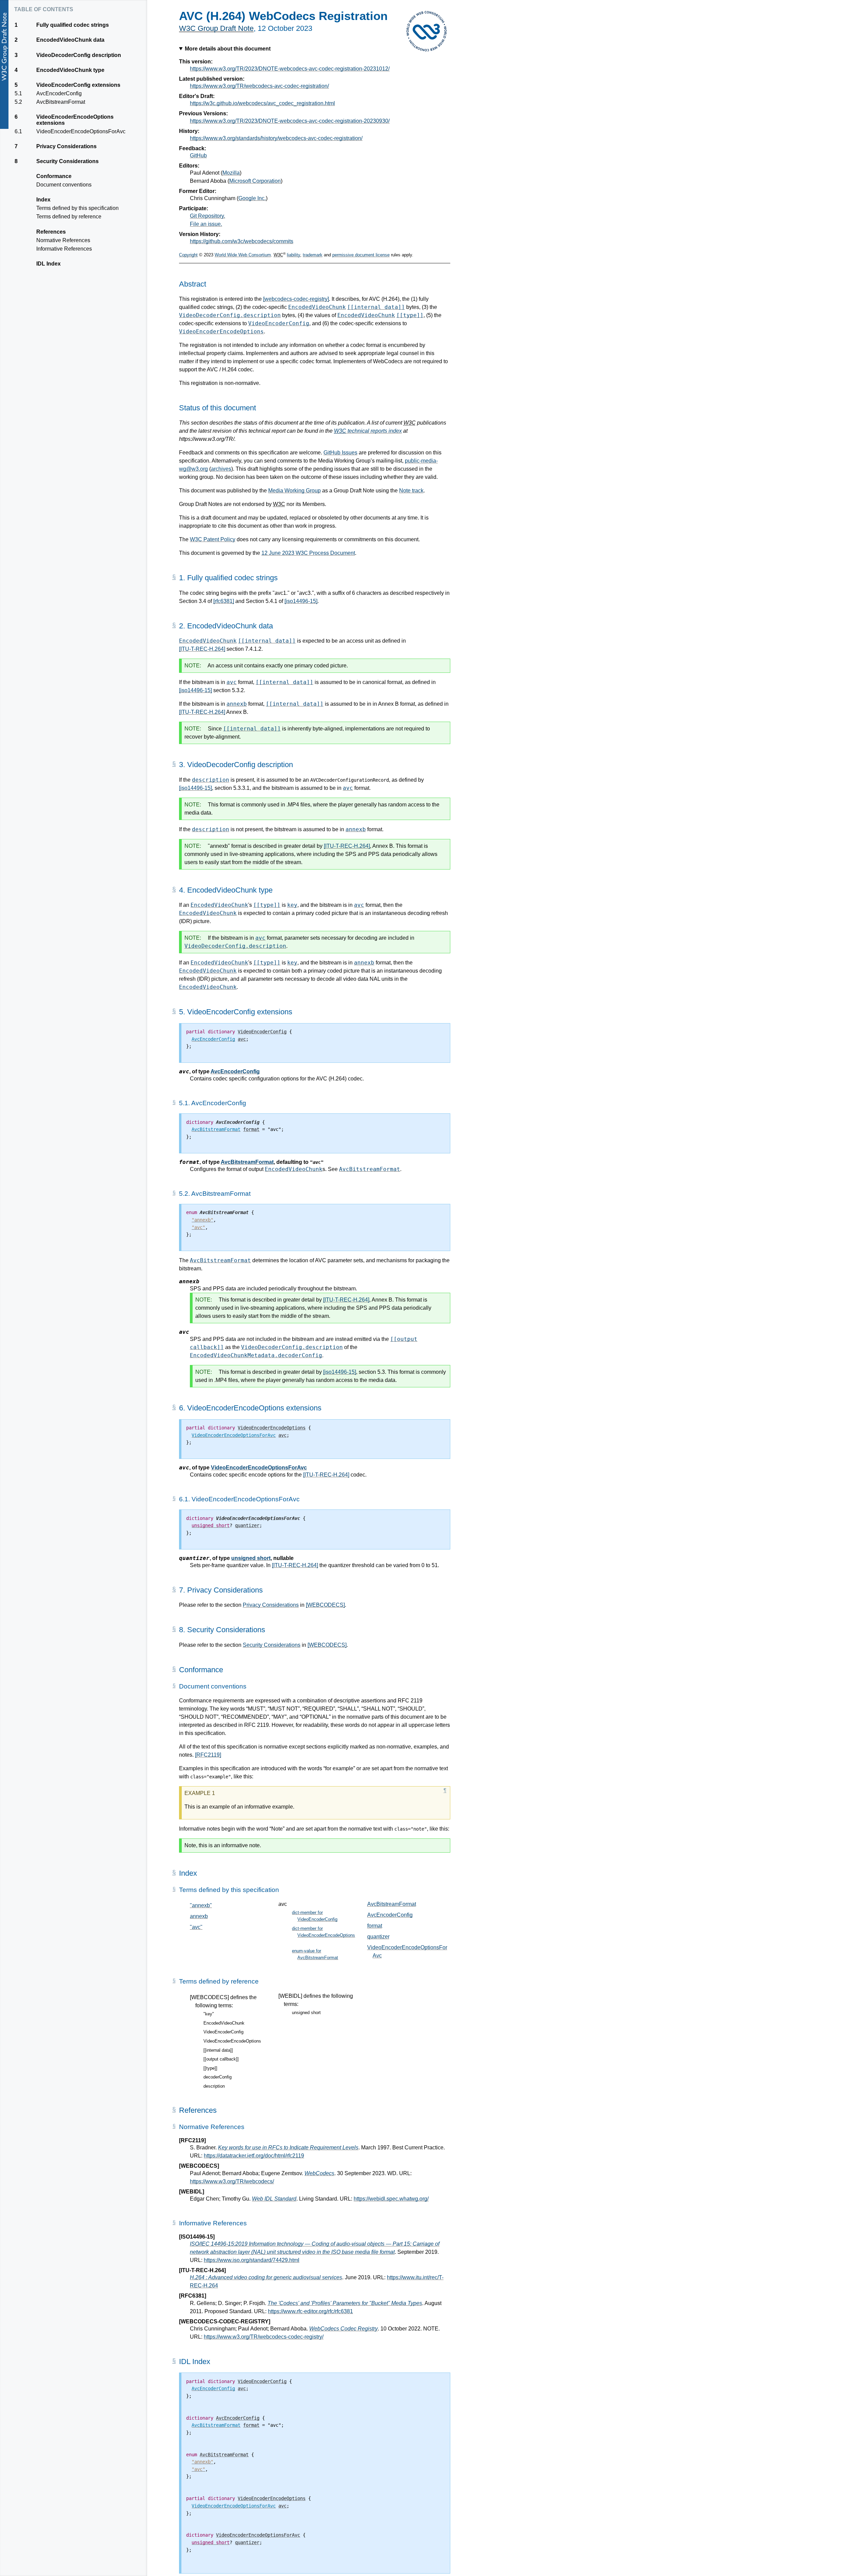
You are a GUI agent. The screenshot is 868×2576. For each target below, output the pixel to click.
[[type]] (410, 315)
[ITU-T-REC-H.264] (202, 649)
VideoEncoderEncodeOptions (221, 331)
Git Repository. (208, 216)
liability (293, 255)
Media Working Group (294, 491)
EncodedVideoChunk (317, 307)
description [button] (214, 2086)
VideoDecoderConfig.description (230, 315)
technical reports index (368, 431)
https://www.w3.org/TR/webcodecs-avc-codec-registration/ (259, 86)
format (375, 1926)
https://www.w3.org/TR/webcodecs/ (232, 2181)
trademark (313, 255)
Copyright (188, 255)
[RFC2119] (208, 1755)
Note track (411, 491)
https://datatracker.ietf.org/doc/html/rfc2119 (254, 2156)
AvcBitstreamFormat (247, 1162)
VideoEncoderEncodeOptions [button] (232, 2041)
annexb (237, 704)
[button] (184, 1071)
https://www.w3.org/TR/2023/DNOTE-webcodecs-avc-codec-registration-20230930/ (290, 121)
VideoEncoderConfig (279, 323)
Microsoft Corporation (255, 181)
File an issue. (206, 224)
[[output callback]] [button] (221, 2059)
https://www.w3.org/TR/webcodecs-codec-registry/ (264, 2337)
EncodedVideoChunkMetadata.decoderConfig (256, 1355)
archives (221, 469)
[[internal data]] (376, 307)
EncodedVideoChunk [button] (224, 2023)
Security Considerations (272, 1645)
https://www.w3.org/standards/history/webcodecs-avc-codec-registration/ (276, 138)
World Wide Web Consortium (243, 255)
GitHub (198, 155)
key (292, 905)
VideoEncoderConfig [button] (223, 2032)
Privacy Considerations (271, 1605)
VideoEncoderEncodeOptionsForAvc (259, 1468)
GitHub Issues (340, 453)
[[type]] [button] (210, 2068)
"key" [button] (209, 2014)
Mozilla (231, 173)
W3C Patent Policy (213, 539)
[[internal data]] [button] (218, 2050)
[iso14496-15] (301, 601)
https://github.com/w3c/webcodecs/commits (242, 241)
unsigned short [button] (306, 2013)
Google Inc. (252, 198)
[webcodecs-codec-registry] (296, 299)
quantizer (378, 1937)
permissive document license (361, 255)
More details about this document (228, 49)
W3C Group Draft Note (216, 28)
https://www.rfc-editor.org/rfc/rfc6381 (310, 2311)
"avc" (196, 1927)
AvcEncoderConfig (235, 1071)
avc (232, 682)
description (211, 780)
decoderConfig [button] (218, 2077)
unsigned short (251, 1558)
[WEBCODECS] (325, 1605)
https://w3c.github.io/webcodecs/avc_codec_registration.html (262, 103)
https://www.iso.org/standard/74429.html (252, 2260)
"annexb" (201, 1905)
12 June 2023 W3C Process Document (308, 553)
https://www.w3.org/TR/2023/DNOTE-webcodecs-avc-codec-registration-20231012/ (290, 69)
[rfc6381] (224, 601)
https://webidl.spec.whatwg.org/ (391, 2199)
